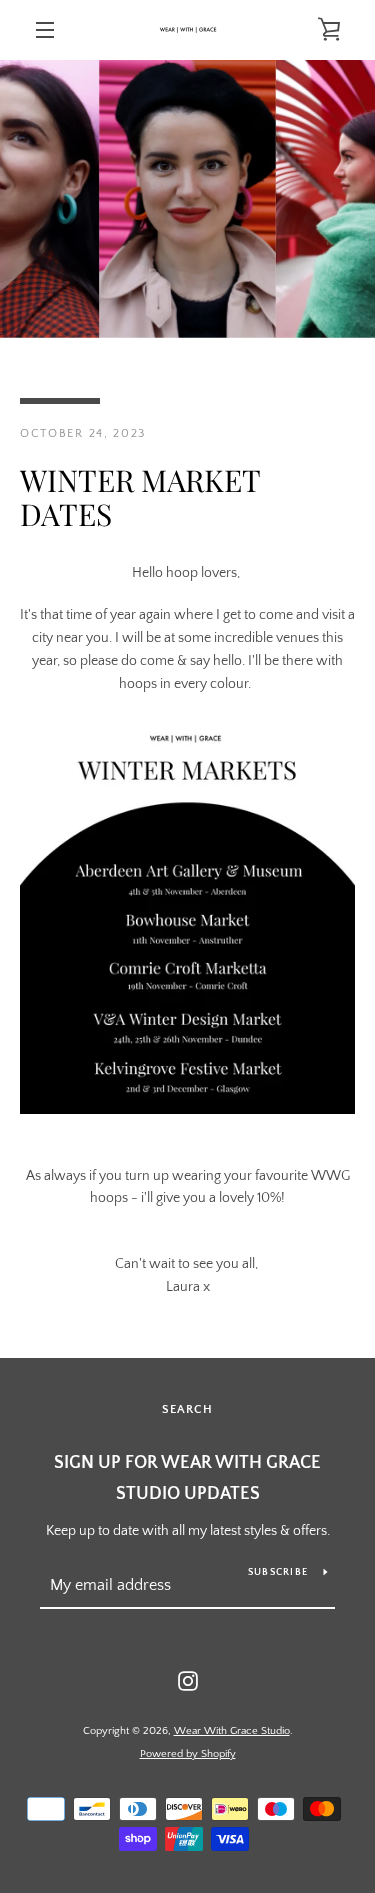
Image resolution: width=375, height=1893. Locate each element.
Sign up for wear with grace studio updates (187, 1478)
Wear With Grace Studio (232, 1731)
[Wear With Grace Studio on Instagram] (188, 1680)
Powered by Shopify (188, 1754)
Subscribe (278, 1572)
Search (187, 1409)
